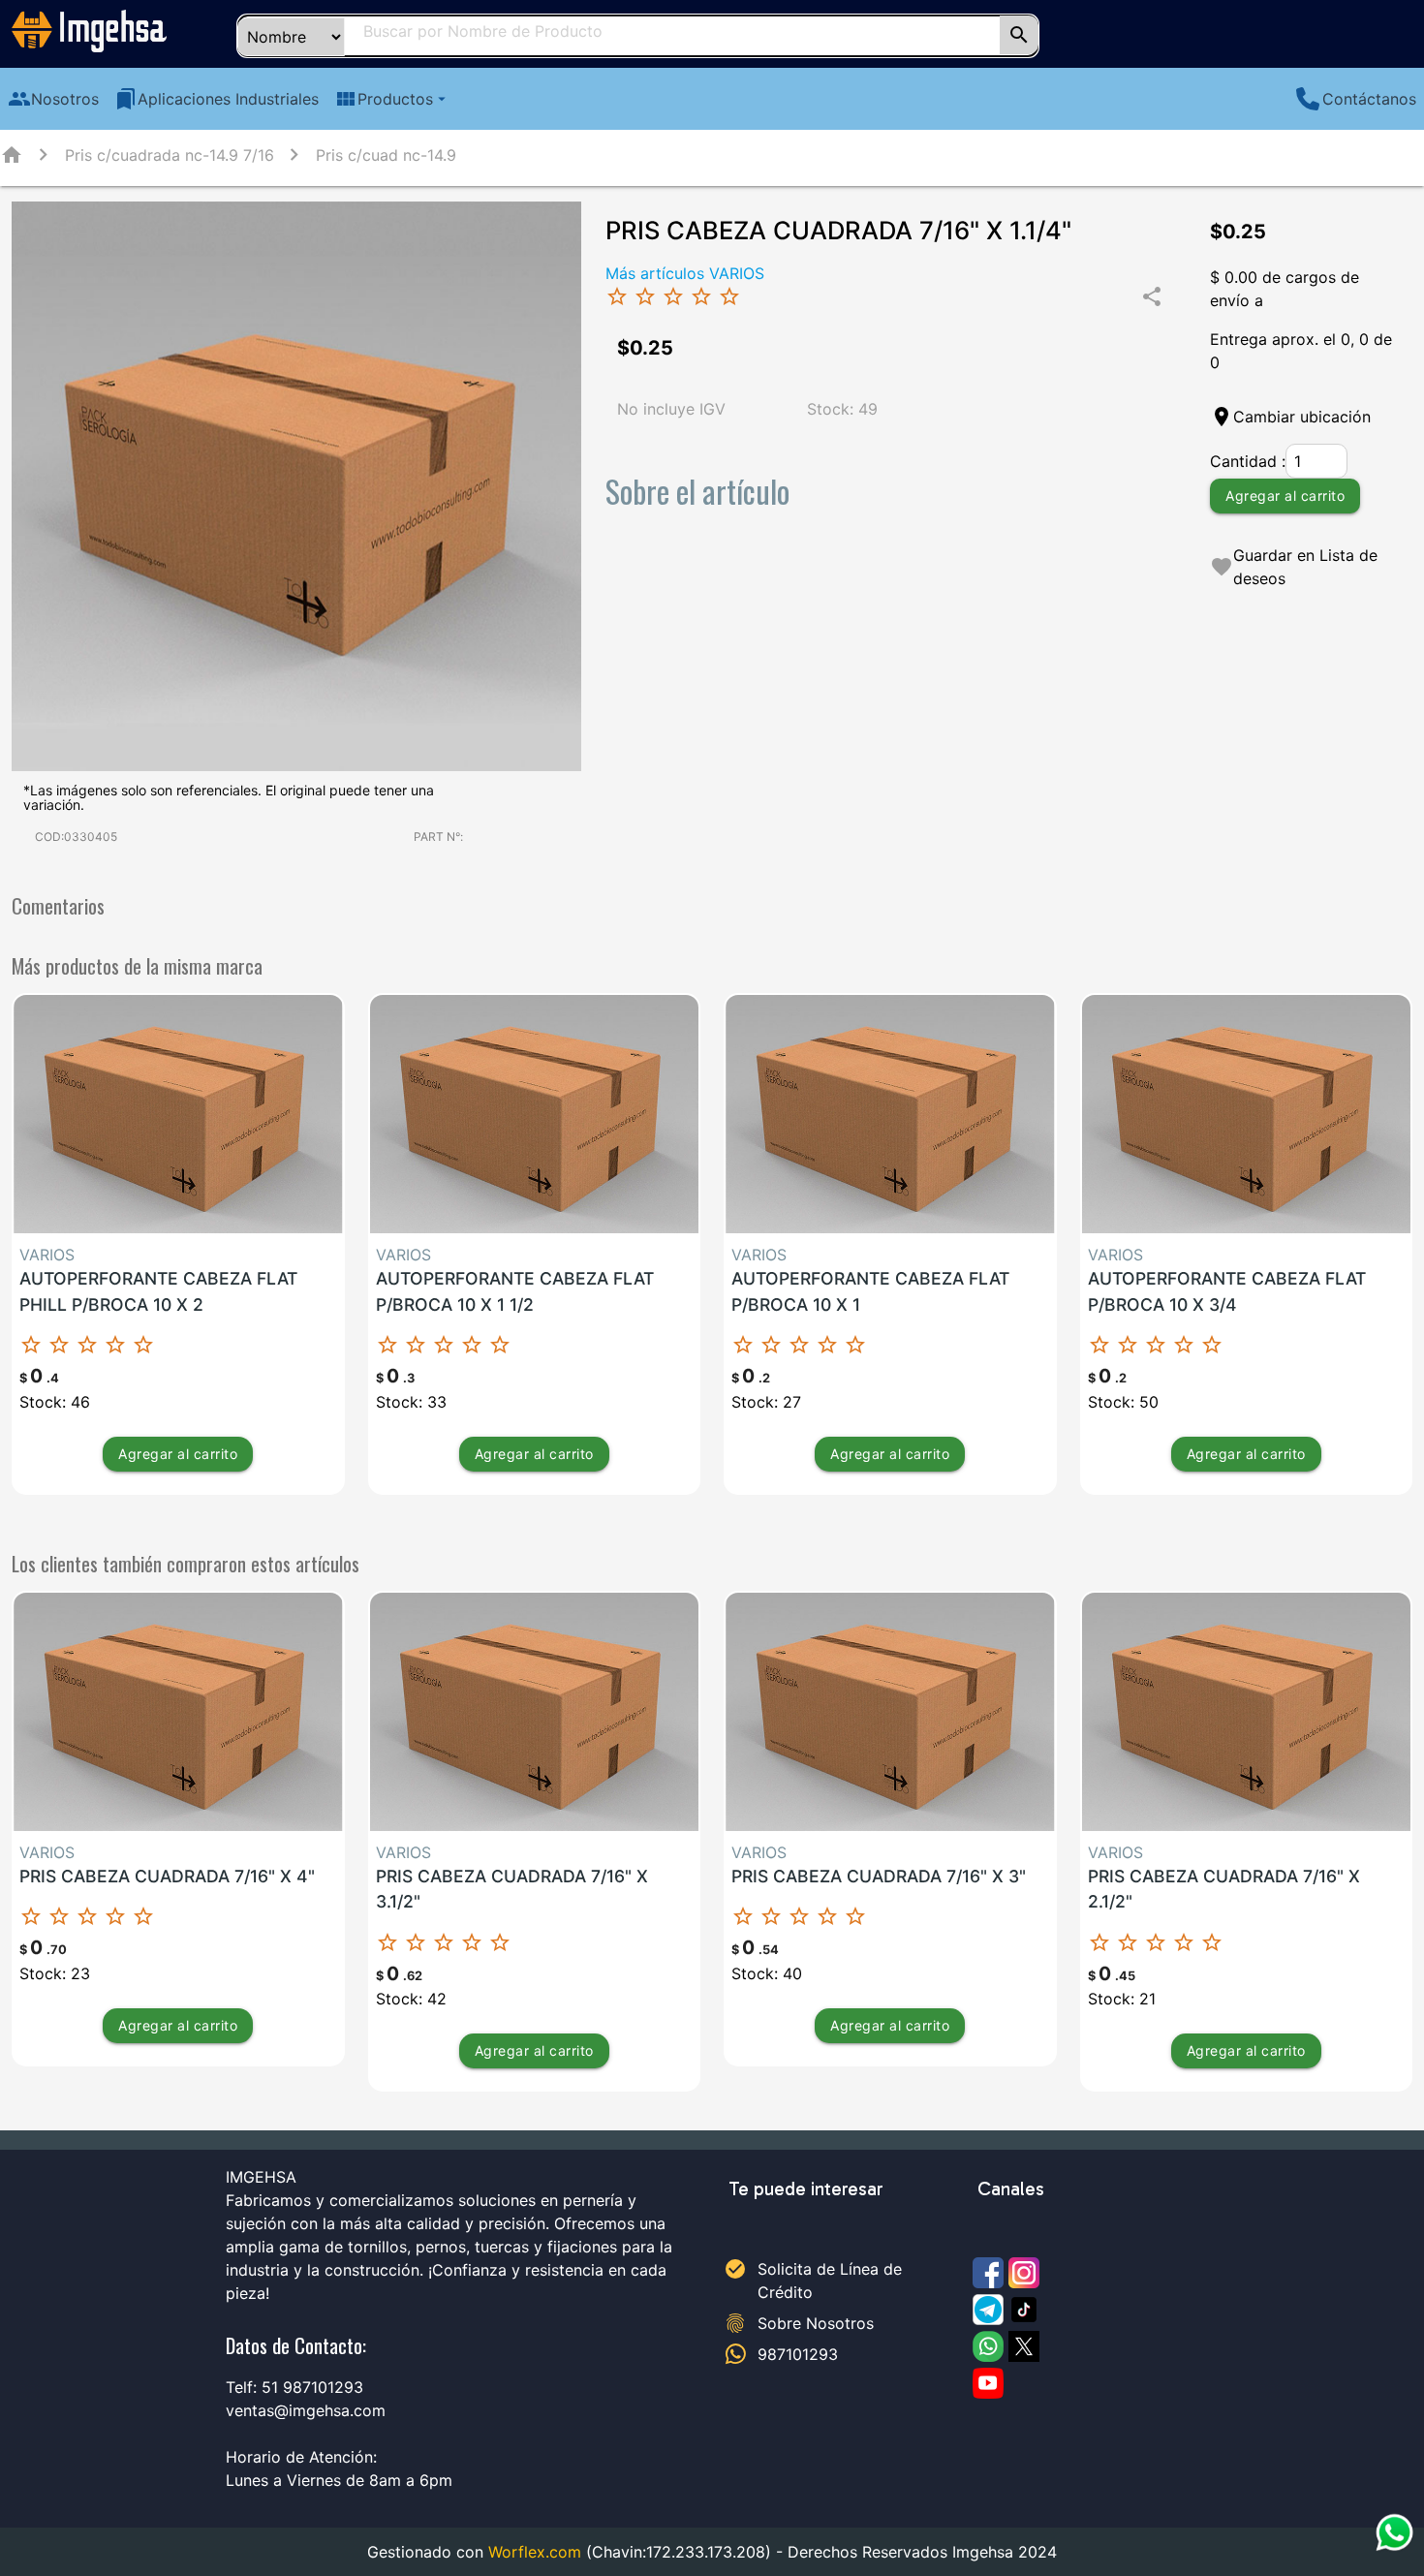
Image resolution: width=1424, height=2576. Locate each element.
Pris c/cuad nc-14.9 (386, 155)
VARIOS (47, 1255)
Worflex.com (535, 2552)
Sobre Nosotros (816, 2323)
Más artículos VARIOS (685, 273)
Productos (392, 99)
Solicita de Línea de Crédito (830, 2281)
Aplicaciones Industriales (217, 99)
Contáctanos (1369, 99)
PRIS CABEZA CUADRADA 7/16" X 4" (167, 1876)
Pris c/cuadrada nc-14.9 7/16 (170, 155)
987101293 (798, 2354)
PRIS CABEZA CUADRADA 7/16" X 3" (879, 1876)
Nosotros (53, 99)
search (1019, 35)
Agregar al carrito (1285, 496)
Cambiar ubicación (1302, 417)
